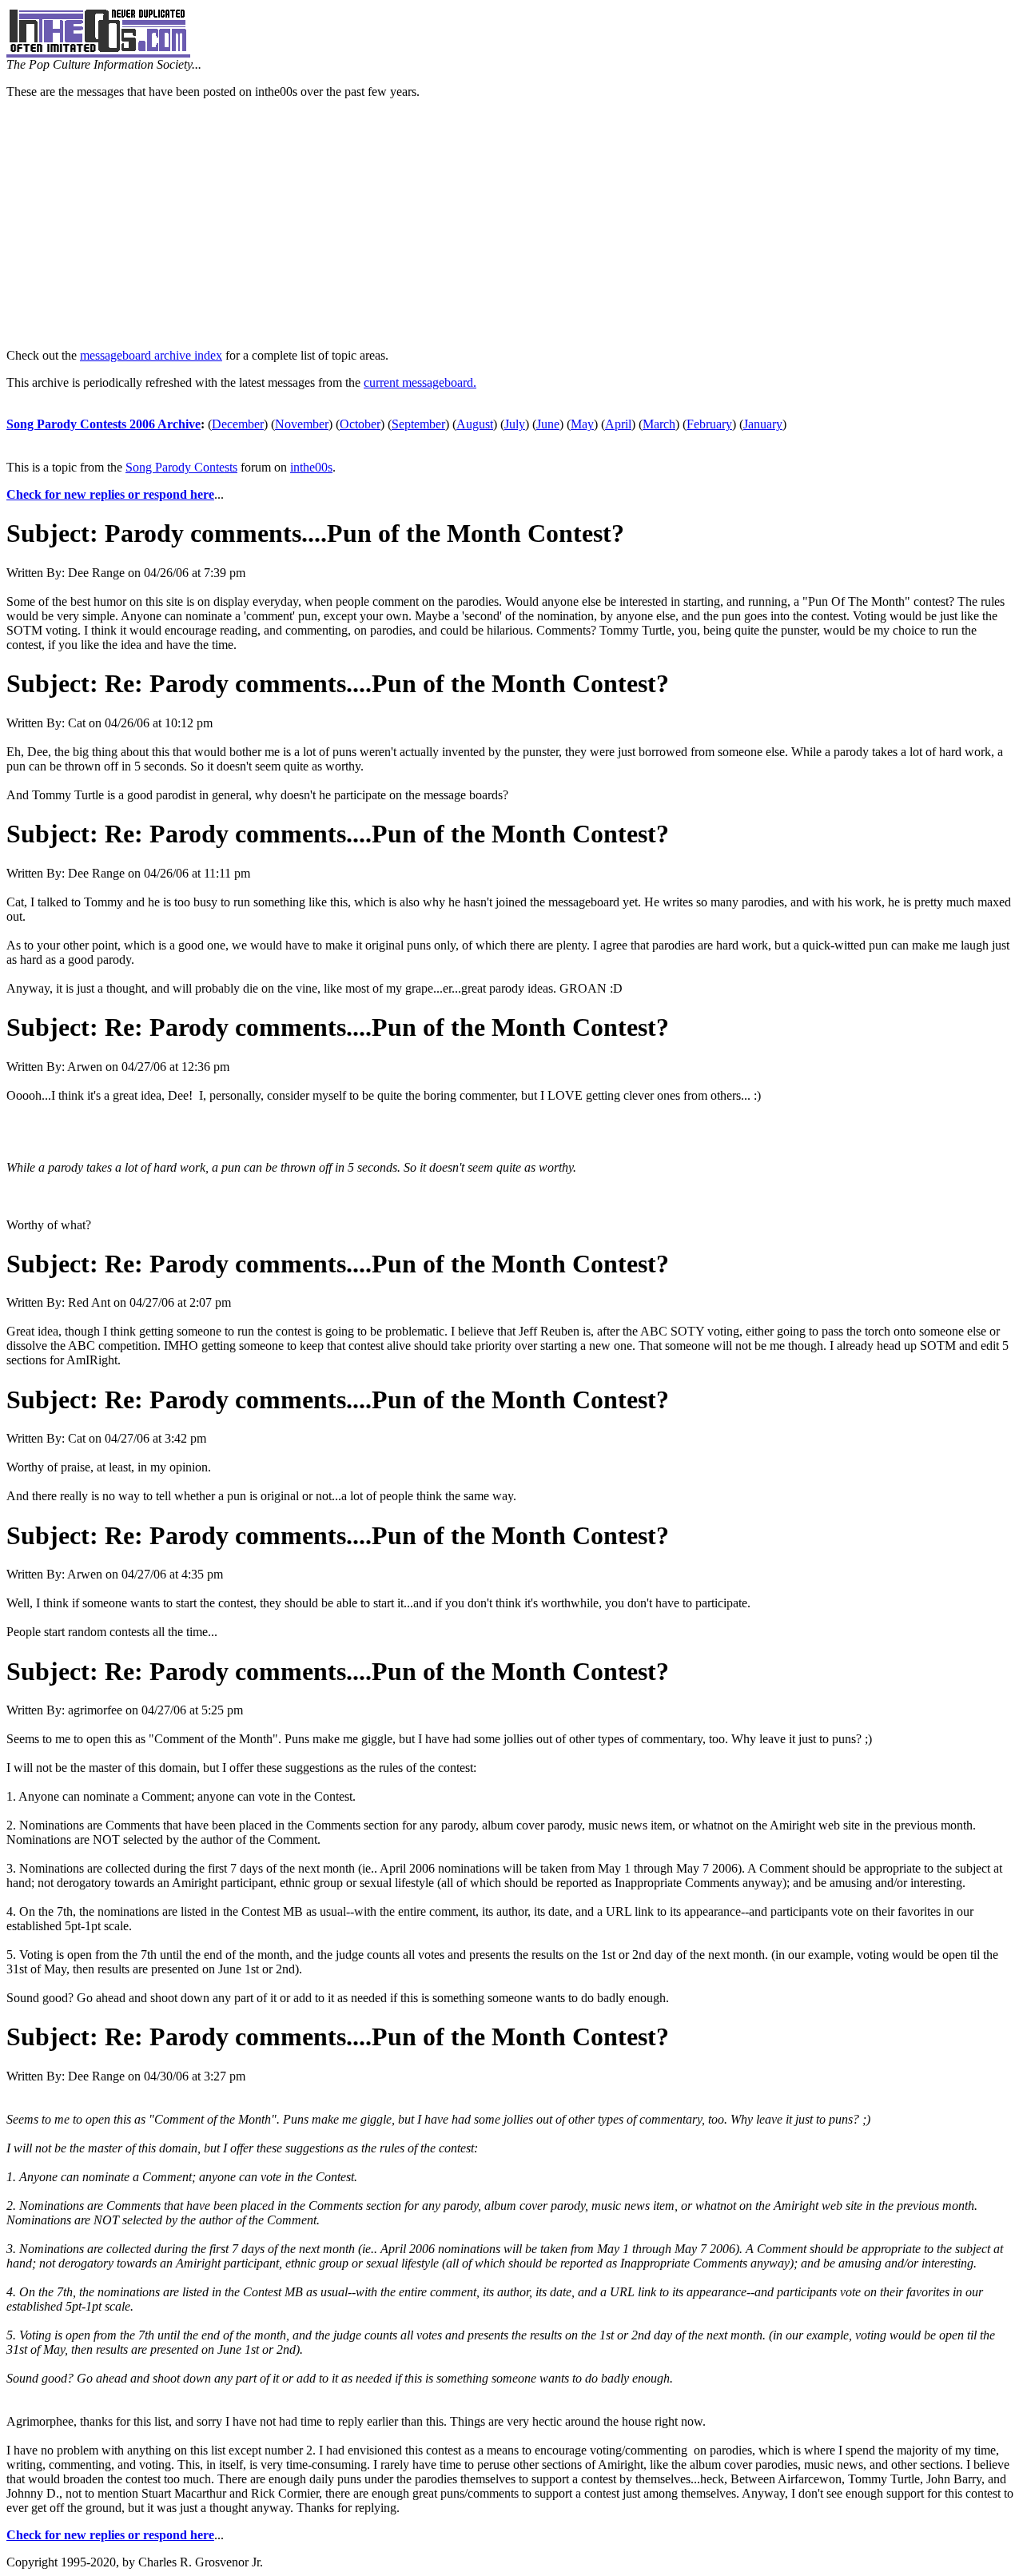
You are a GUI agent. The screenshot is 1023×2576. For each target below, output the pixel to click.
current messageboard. (420, 382)
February (709, 424)
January (763, 424)
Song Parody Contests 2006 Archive (103, 424)
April (618, 424)
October (360, 424)
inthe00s (311, 467)
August (475, 424)
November (302, 424)
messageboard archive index (151, 355)
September (418, 424)
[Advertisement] (511, 224)
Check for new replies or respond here (110, 494)
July (515, 424)
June (548, 424)
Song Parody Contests (181, 467)
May (582, 424)
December (238, 424)
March (659, 424)
